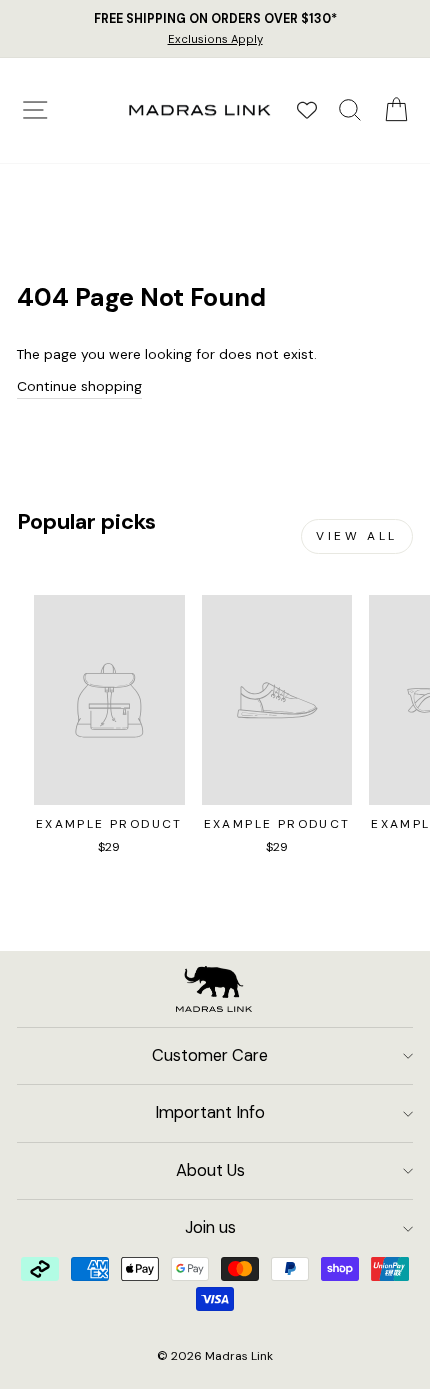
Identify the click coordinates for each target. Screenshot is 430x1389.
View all (357, 536)
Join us (210, 1227)
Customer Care (210, 1055)
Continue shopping (79, 386)
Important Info (210, 1112)
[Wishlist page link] (307, 110)
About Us (210, 1170)
